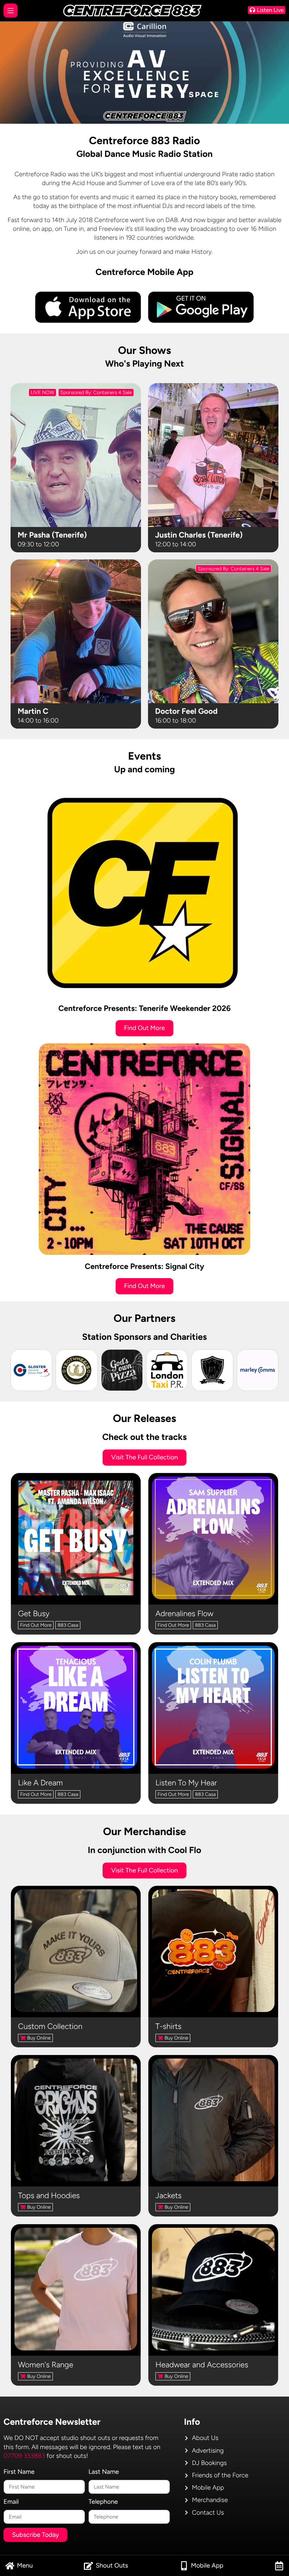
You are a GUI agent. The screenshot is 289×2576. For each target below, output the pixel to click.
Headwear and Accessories (202, 2365)
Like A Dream (40, 1783)
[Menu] (11, 11)
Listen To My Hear (186, 1783)
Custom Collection (50, 2026)
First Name (19, 2472)
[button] (19, 2566)
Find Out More (36, 1625)
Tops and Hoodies (49, 2195)
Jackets (168, 2195)
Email (11, 2502)
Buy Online (39, 2038)
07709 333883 (24, 2456)
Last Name (104, 2472)
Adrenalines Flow (185, 1614)
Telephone (103, 2502)
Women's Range (46, 2365)
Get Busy (34, 1614)
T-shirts (168, 2026)
